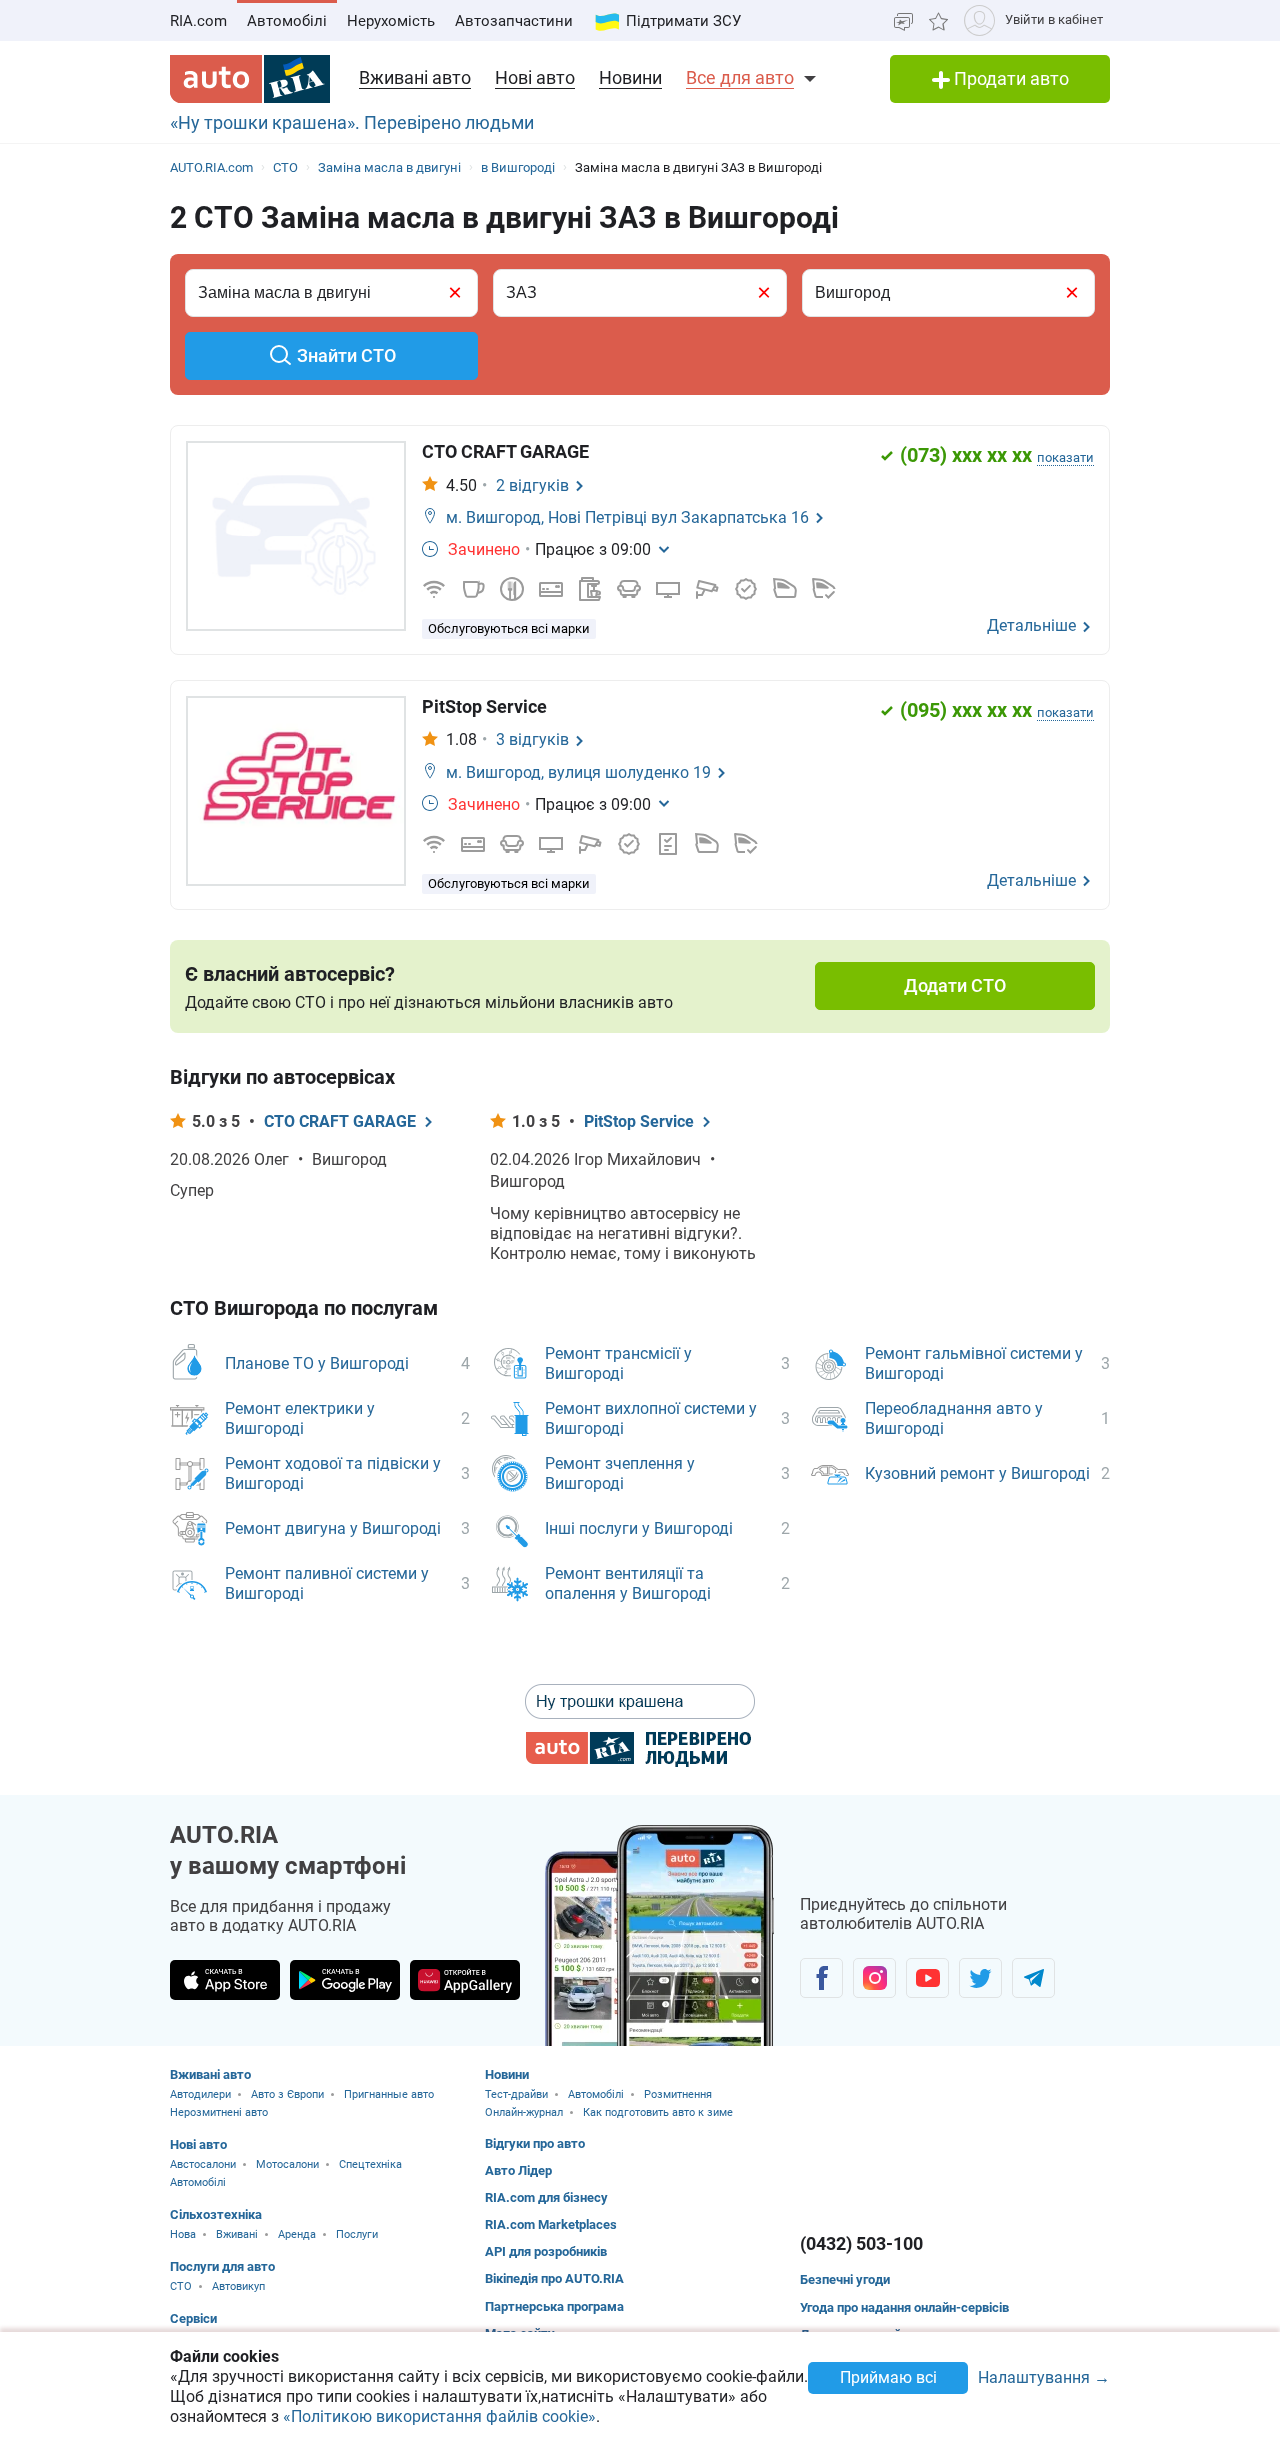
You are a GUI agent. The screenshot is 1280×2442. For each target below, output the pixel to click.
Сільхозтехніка (216, 2214)
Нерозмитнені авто (219, 2112)
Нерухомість (391, 21)
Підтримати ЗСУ (683, 21)
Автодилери (200, 2094)
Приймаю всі (888, 2377)
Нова (183, 2234)
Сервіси (193, 2318)
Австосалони (203, 2164)
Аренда (297, 2234)
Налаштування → (1044, 2378)
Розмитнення (678, 2094)
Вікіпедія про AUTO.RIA (554, 2278)
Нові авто (535, 77)
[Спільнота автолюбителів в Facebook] (821, 1978)
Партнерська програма (554, 2306)
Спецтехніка (370, 2164)
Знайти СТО (346, 355)
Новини (630, 77)
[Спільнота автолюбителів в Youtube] (927, 1978)
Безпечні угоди (845, 2279)
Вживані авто (415, 77)
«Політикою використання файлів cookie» (439, 2416)
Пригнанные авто (389, 2094)
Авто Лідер (518, 2170)
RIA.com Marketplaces (551, 2224)
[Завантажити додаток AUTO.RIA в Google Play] (345, 1980)
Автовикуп (238, 2286)
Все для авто (740, 77)
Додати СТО (955, 985)
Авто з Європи (287, 2094)
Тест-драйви (516, 2094)
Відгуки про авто (535, 2143)
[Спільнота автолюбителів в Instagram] (874, 1978)
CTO (181, 2286)
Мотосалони (287, 2164)
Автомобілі (287, 21)
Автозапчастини (514, 21)
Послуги (357, 2234)
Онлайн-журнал (524, 2112)
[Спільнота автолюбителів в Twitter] (980, 1978)
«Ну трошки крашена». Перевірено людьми (352, 122)
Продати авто (1009, 78)
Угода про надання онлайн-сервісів (904, 2307)
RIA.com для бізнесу (546, 2197)
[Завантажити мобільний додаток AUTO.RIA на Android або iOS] (660, 1935)
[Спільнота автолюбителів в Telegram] (1033, 1978)
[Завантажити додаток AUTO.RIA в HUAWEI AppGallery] (465, 1980)
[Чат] (903, 20)
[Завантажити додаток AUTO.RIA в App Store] (225, 1980)
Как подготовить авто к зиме (658, 2112)
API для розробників (546, 2251)
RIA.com (198, 21)
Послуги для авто (222, 2266)
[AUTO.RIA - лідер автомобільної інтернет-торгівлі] (250, 79)
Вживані (237, 2234)
